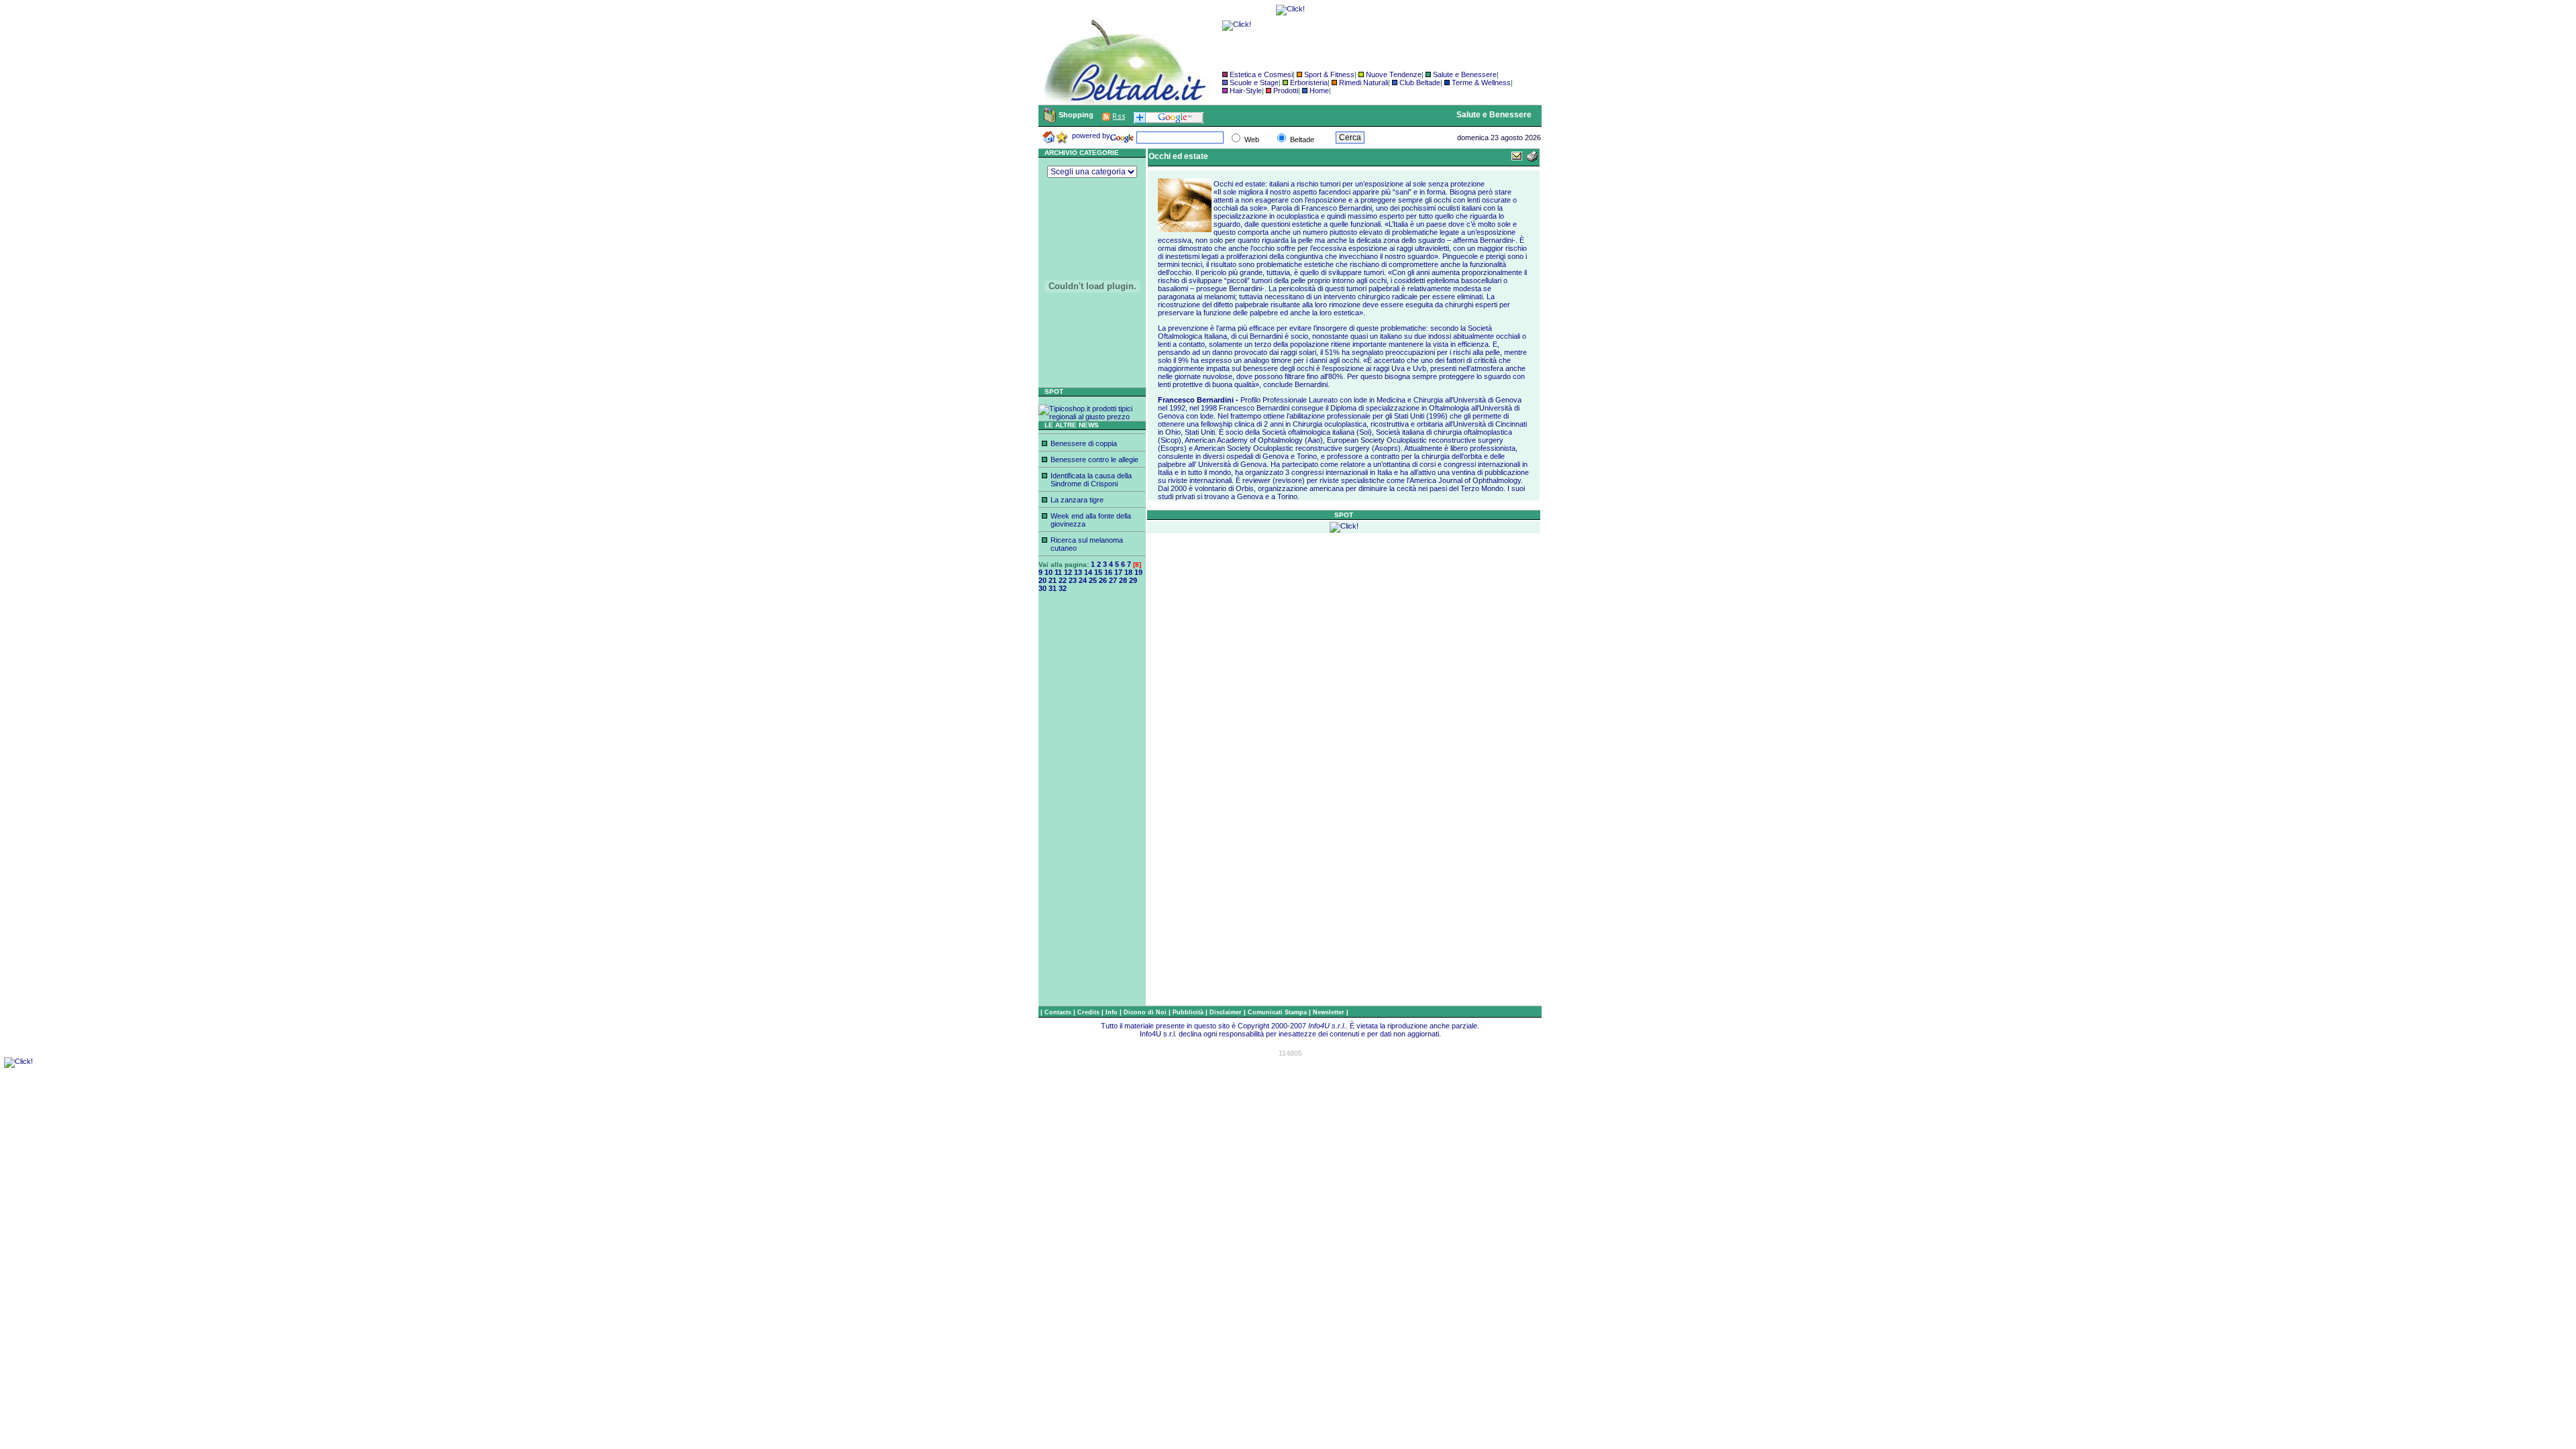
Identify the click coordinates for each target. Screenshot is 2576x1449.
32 (1063, 588)
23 (1073, 580)
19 (1138, 572)
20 (1042, 580)
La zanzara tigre (1077, 500)
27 (1113, 580)
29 (1133, 580)
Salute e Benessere (1465, 74)
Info (1113, 1012)
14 (1088, 572)
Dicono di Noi (1145, 1012)
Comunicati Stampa (1278, 1012)
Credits (1089, 1012)
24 (1083, 580)
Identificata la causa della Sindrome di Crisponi (1091, 480)
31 (1053, 588)
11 (1058, 572)
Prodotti (1286, 91)
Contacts (1059, 1012)
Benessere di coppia (1084, 443)
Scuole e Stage (1254, 83)
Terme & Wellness (1481, 83)
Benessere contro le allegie (1094, 460)
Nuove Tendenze (1394, 74)
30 (1042, 588)
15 (1098, 572)
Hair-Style (1246, 91)
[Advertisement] (1092, 804)
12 (1068, 572)
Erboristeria (1309, 83)
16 (1108, 572)
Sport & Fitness (1329, 74)
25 (1093, 580)
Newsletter (1330, 1012)
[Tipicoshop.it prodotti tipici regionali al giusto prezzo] (1092, 417)
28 (1123, 580)
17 (1118, 572)
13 (1078, 572)
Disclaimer (1226, 1012)
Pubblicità (1189, 1012)
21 (1053, 580)
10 (1049, 572)
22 (1063, 580)
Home (1319, 91)
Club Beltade (1420, 83)
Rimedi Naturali (1363, 83)
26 (1103, 580)
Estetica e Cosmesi (1261, 74)
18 (1128, 572)
